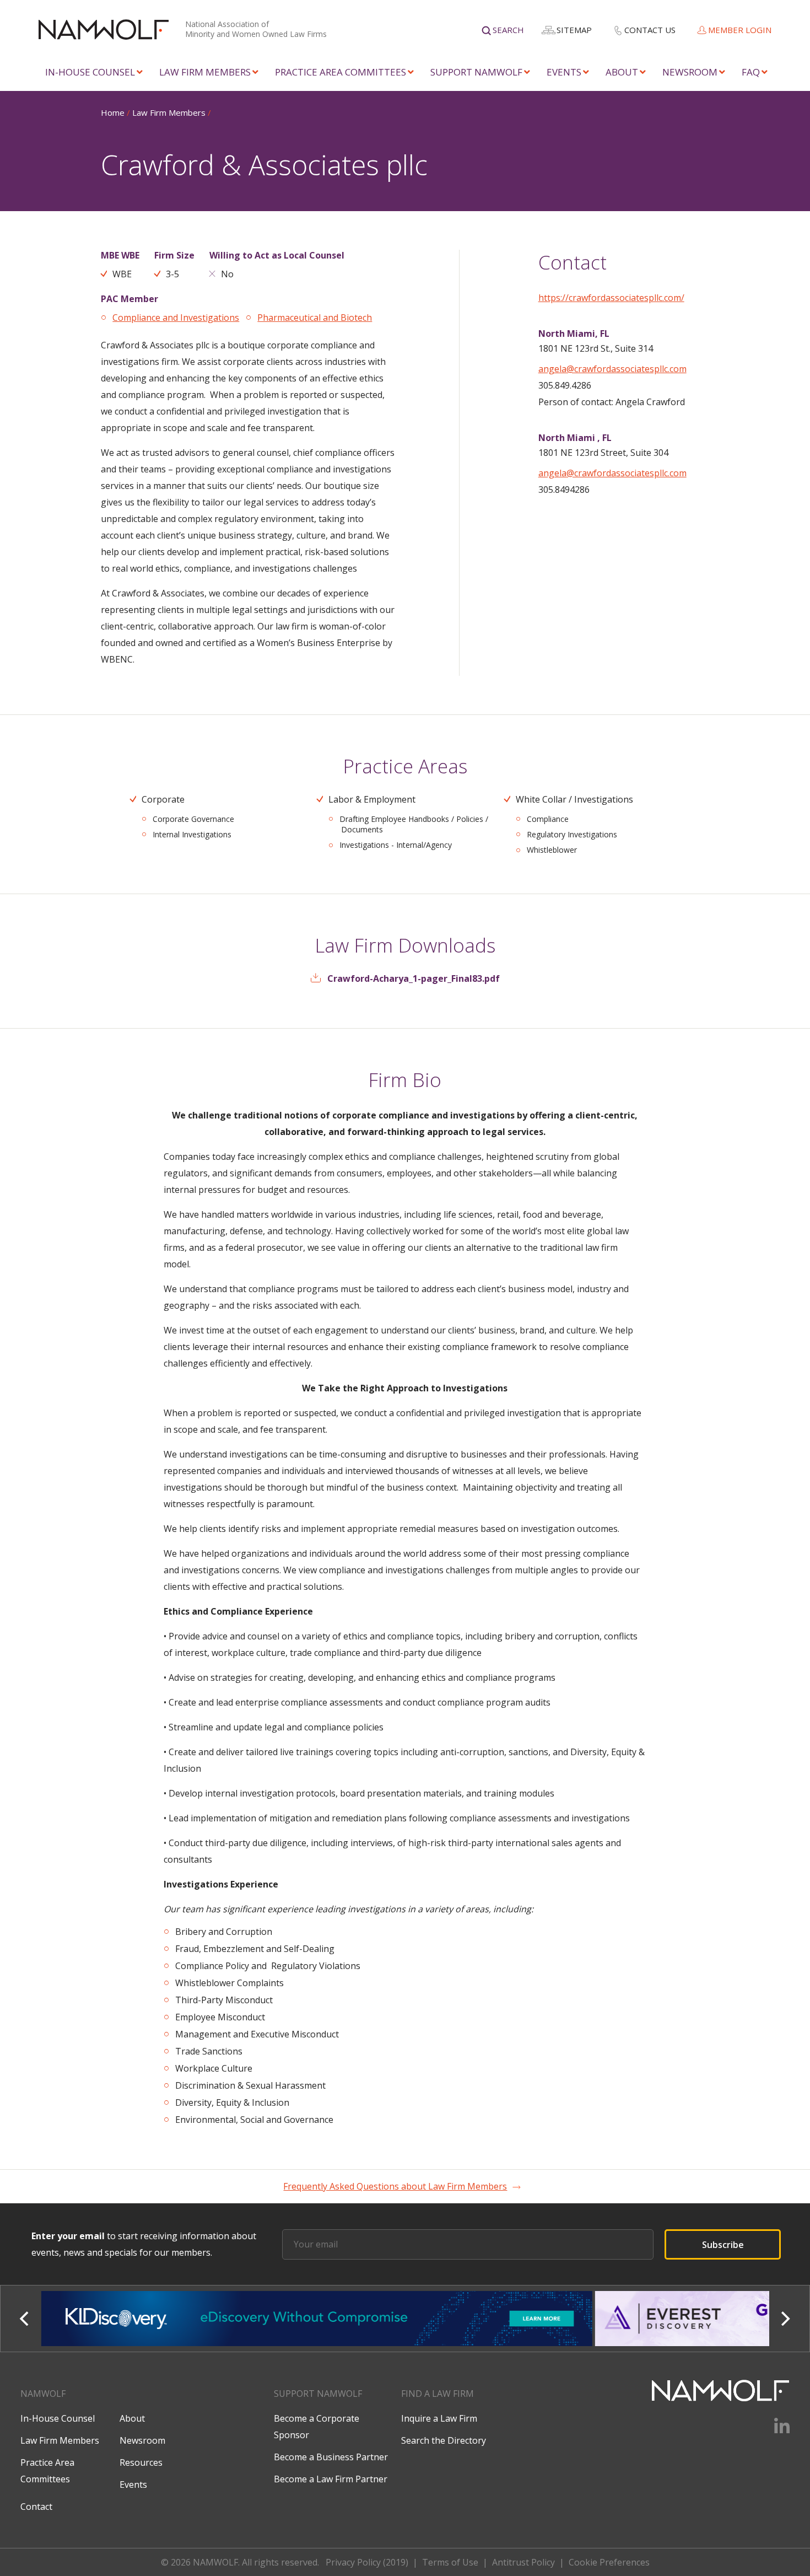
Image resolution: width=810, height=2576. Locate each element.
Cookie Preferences (609, 2562)
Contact (36, 2507)
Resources (141, 2462)
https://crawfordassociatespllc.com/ (611, 298)
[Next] (785, 2319)
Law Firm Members (205, 72)
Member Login (740, 30)
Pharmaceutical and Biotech (315, 318)
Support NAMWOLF (476, 72)
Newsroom (690, 72)
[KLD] (318, 2319)
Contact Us (650, 30)
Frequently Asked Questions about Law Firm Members (395, 2186)
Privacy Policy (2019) (367, 2562)
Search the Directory (444, 2440)
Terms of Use (450, 2562)
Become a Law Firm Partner (331, 2479)
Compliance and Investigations (176, 318)
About (622, 72)
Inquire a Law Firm (439, 2418)
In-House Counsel (90, 72)
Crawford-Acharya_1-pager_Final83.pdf (414, 978)
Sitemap (574, 30)
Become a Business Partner (331, 2457)
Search (508, 30)
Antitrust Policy (523, 2562)
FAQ (751, 72)
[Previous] (25, 2319)
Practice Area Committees (341, 72)
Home (113, 112)
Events (564, 72)
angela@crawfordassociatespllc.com (612, 369)
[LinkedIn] (775, 2430)
